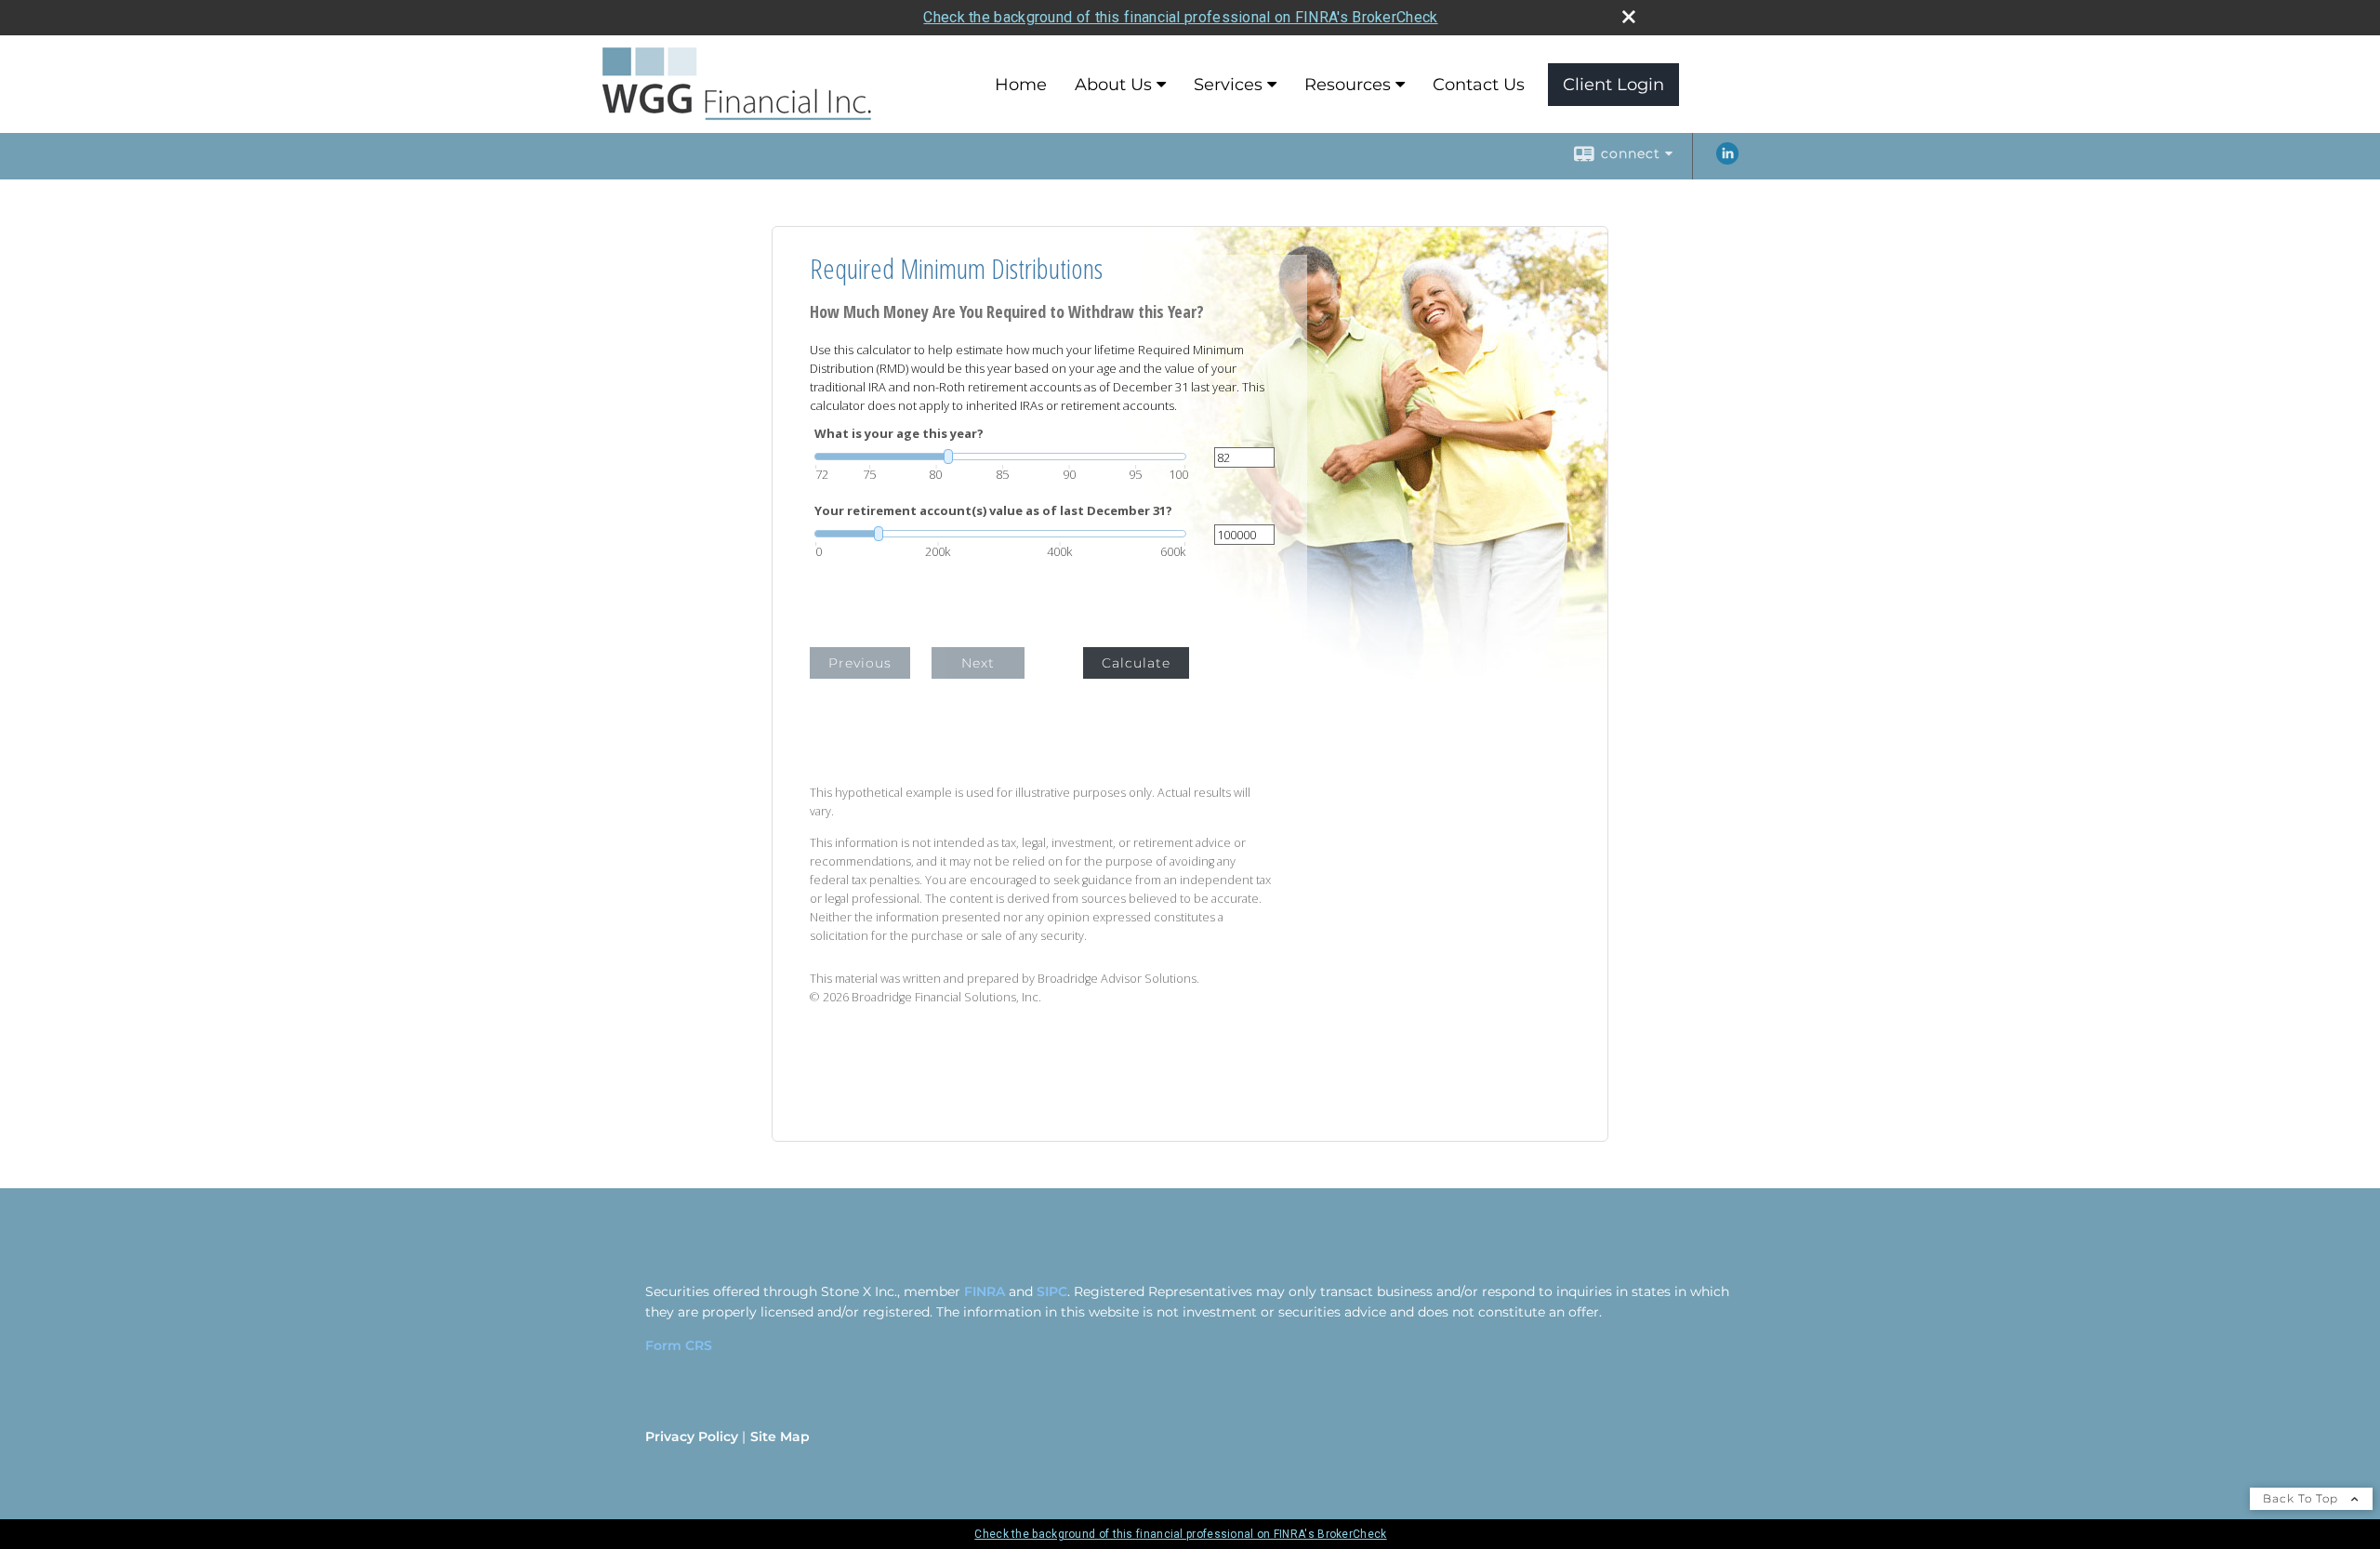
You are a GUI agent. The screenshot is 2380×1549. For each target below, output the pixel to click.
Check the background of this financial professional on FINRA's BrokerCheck (1180, 17)
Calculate (1136, 663)
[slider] (1000, 457)
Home (1021, 85)
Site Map (780, 1436)
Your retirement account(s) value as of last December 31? (993, 511)
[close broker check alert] (1629, 17)
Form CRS (679, 1345)
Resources (1348, 85)
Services (1228, 85)
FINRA (985, 1291)
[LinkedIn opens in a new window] (1727, 160)
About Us (1113, 85)
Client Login (1613, 85)
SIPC (1052, 1291)
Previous (860, 663)
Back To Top (2302, 1498)
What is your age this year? (899, 434)
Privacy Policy (692, 1436)
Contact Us (1479, 85)
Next (978, 663)
